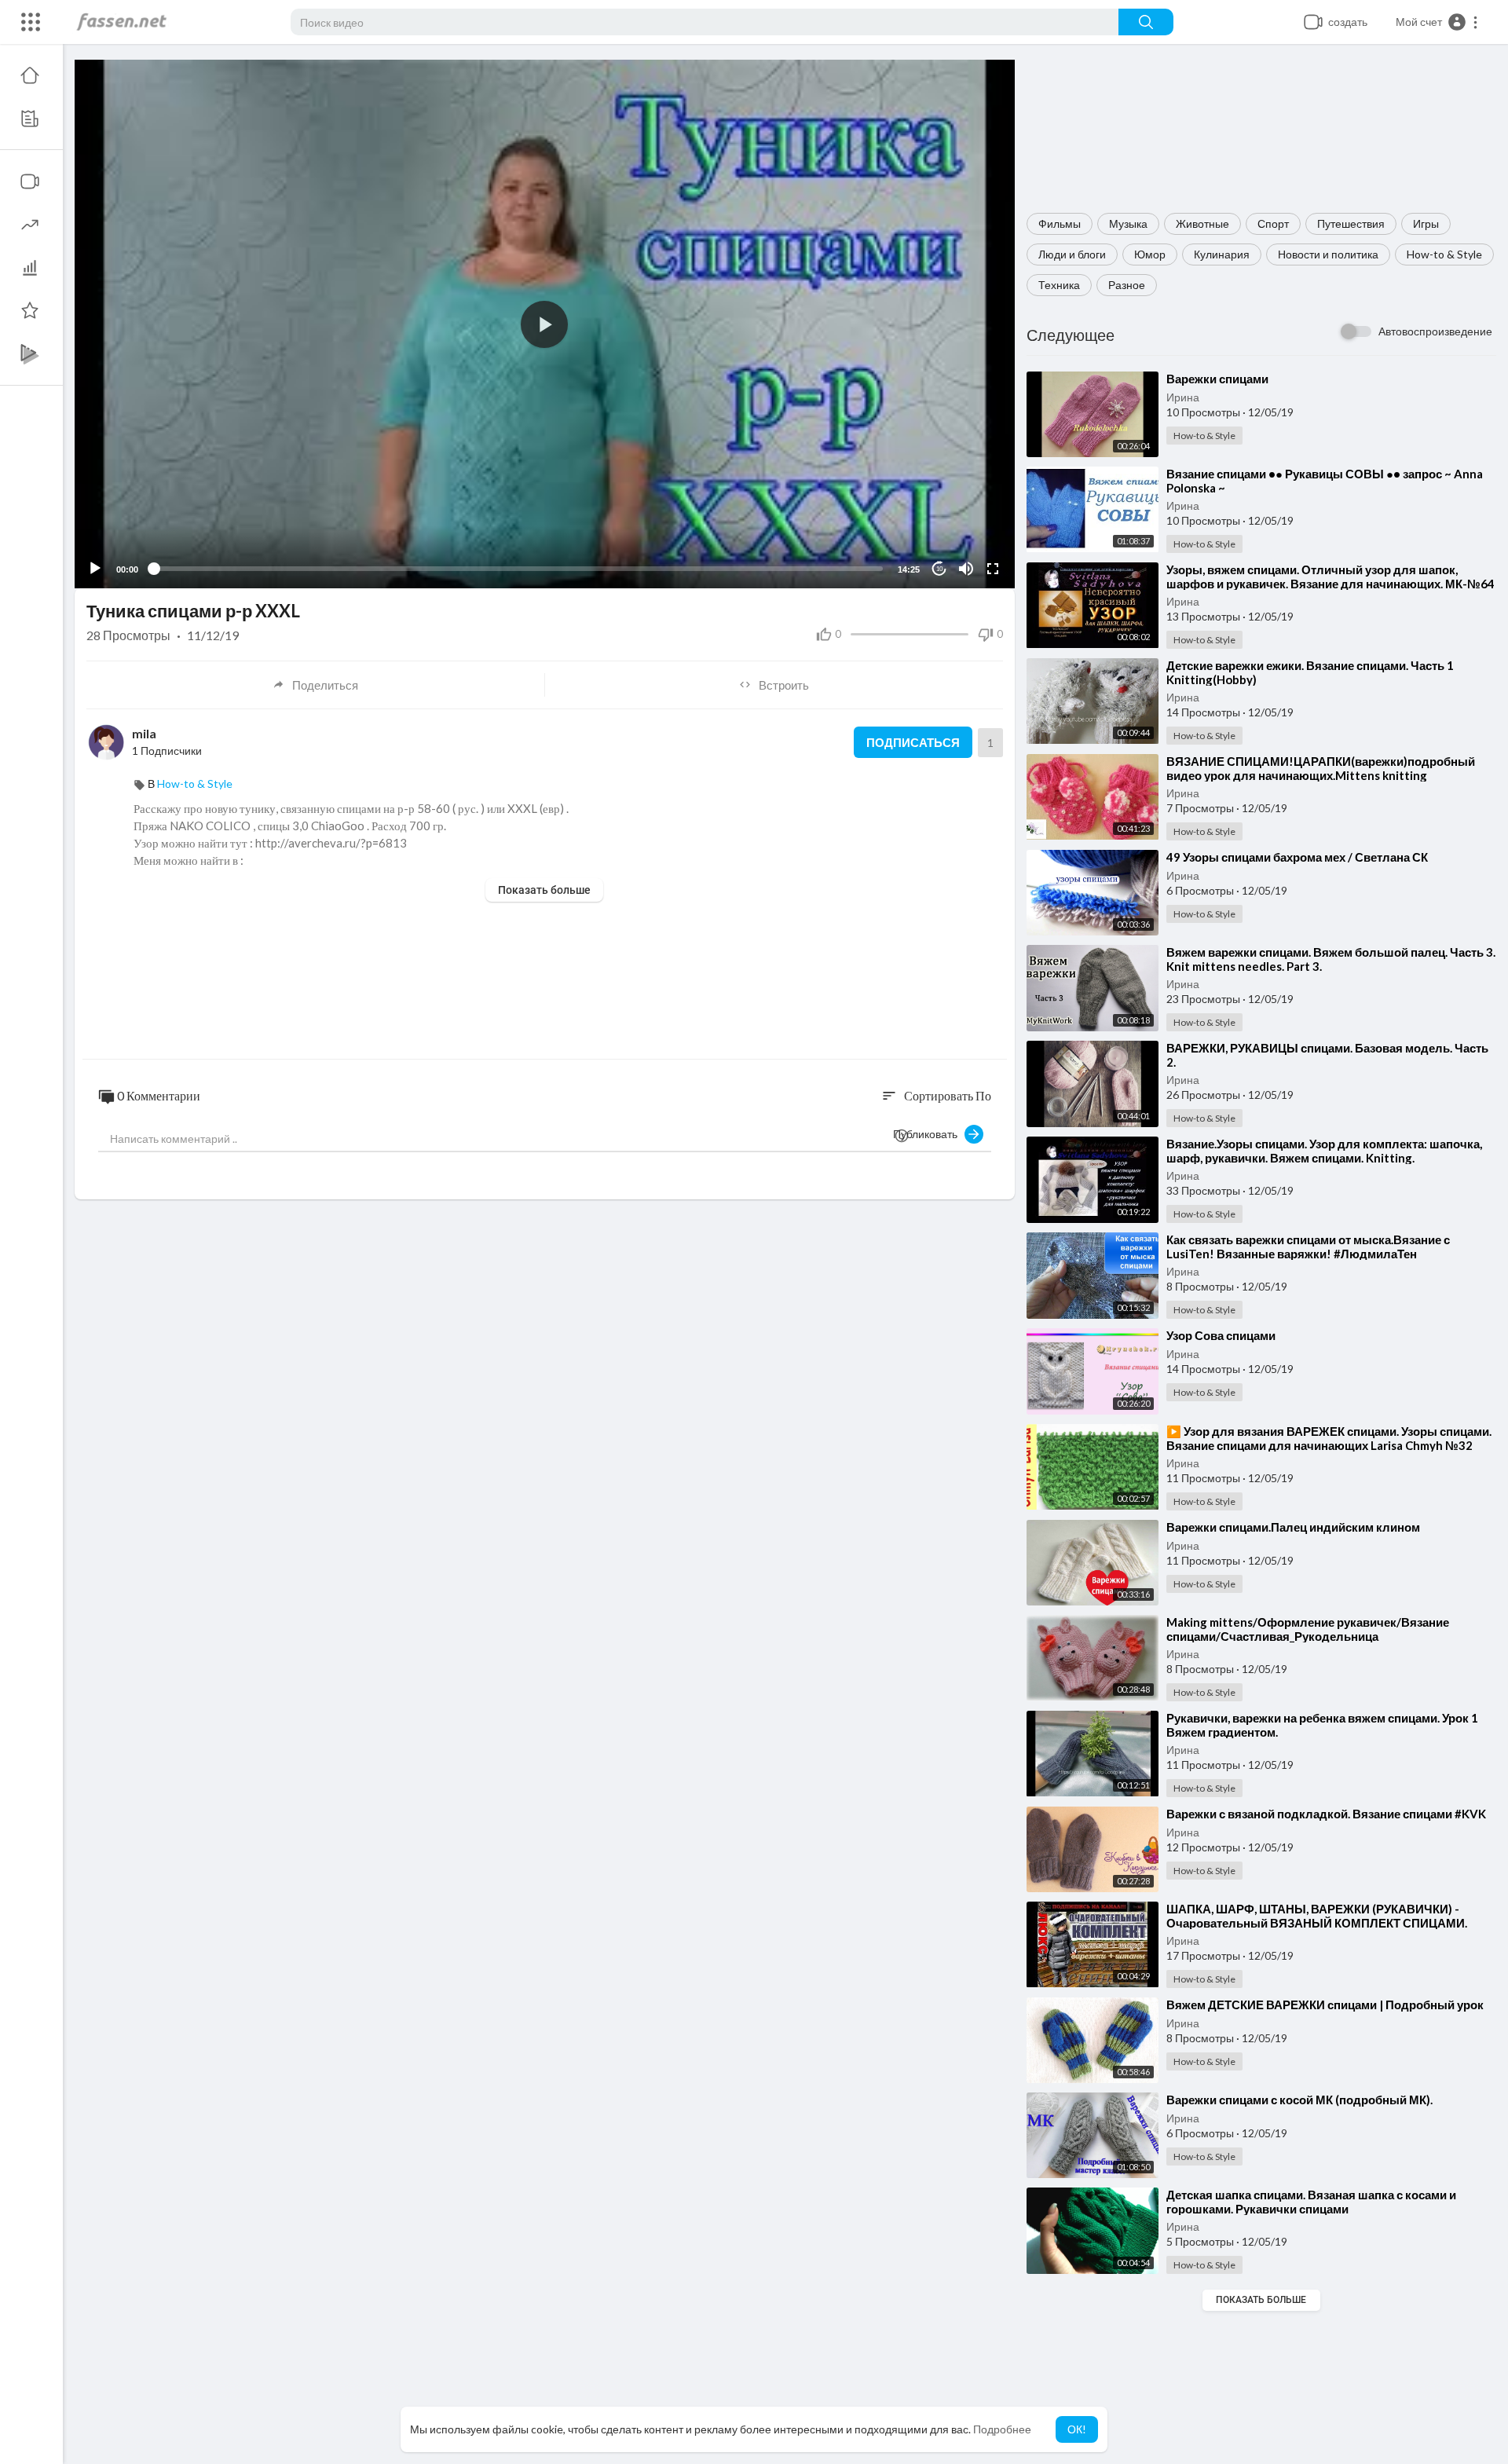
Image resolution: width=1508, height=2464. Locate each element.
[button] (1437, 22)
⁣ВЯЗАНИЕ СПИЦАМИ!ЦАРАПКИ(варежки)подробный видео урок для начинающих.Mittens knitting (1321, 768)
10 (939, 569)
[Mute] (966, 569)
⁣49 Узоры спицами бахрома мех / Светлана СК (1297, 857)
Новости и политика (1328, 254)
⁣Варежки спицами (1217, 379)
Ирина (1183, 397)
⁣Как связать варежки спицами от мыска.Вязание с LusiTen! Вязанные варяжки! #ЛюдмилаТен (1308, 1247)
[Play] (95, 569)
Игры (1426, 223)
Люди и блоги (1072, 254)
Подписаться (913, 742)
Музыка (1128, 223)
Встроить (784, 685)
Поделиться (325, 685)
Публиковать (929, 1134)
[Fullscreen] (993, 569)
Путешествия (1351, 223)
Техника (1059, 285)
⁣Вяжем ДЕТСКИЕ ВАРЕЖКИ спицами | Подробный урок (1325, 2005)
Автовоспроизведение (1435, 331)
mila (144, 733)
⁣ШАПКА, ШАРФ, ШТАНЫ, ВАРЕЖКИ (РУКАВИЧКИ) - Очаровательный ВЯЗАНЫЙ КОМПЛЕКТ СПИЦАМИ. (1317, 1916)
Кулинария (1222, 254)
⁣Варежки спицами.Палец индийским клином (1293, 1527)
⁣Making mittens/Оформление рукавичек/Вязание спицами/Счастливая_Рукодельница (1308, 1629)
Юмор (1150, 254)
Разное (1127, 285)
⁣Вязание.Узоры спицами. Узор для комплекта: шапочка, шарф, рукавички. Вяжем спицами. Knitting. (1324, 1151)
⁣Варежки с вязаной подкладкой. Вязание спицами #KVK (1326, 1814)
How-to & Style (1444, 254)
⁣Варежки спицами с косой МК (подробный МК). (1299, 2100)
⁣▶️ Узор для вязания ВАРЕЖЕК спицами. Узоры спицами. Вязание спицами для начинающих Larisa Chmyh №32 (1329, 1438)
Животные (1202, 223)
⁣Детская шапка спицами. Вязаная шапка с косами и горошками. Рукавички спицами (1311, 2202)
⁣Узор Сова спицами (1221, 1335)
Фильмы (1060, 223)
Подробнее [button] (1002, 2429)
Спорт (1273, 223)
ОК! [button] (1077, 2429)
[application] (545, 324)
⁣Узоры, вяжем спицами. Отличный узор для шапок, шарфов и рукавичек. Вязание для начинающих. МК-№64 (1330, 577)
